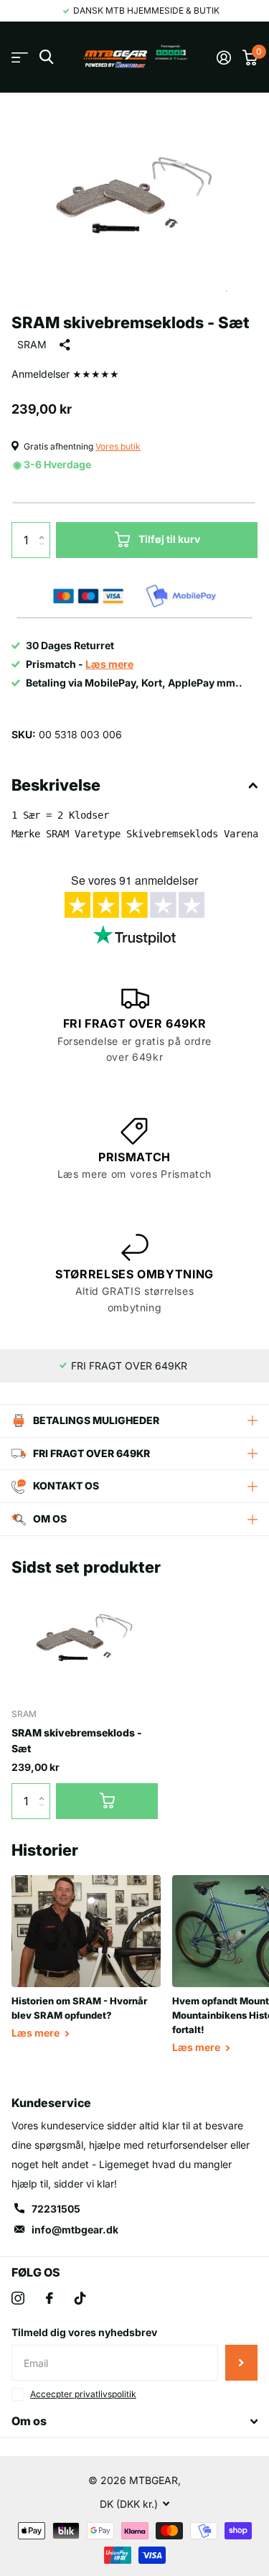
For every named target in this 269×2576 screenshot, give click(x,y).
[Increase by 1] (45, 527)
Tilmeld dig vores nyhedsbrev (84, 2332)
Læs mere (37, 2033)
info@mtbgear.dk (75, 2229)
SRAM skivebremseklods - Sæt (77, 1740)
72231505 (56, 2209)
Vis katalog (20, 57)
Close (134, 2422)
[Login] (224, 57)
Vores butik (118, 446)
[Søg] (46, 57)
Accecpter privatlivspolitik (83, 2394)
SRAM (32, 344)
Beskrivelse (56, 785)
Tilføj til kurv (169, 539)
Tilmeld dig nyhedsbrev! (241, 2363)
